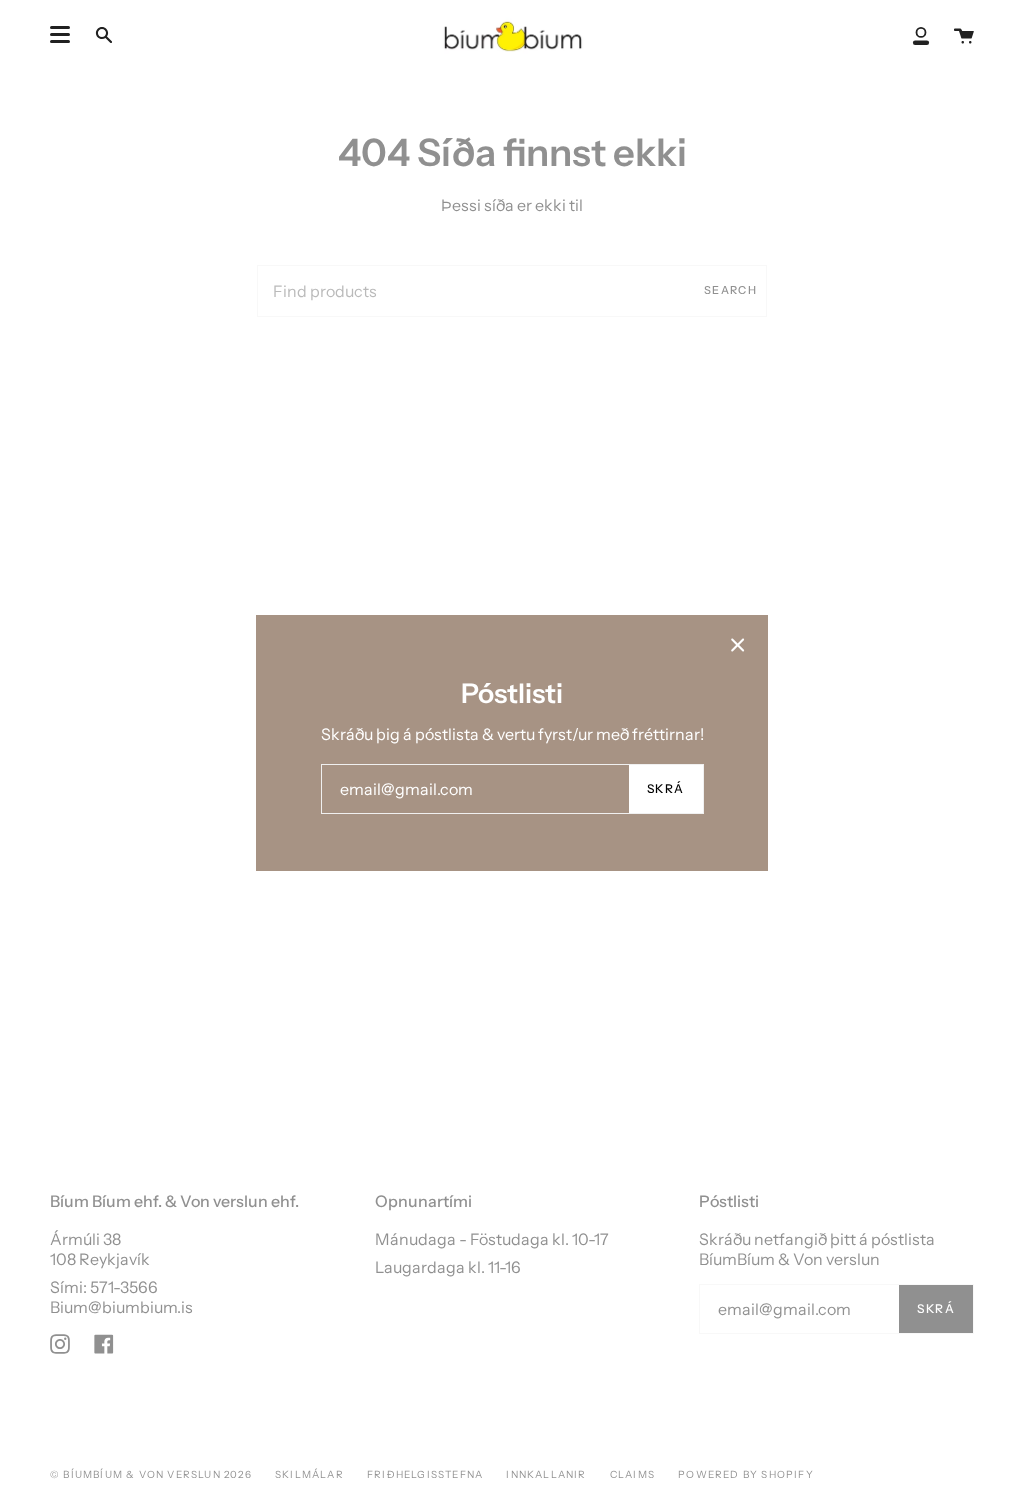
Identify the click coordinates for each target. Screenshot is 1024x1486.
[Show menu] (60, 35)
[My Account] (921, 34)
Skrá (666, 788)
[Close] (738, 645)
